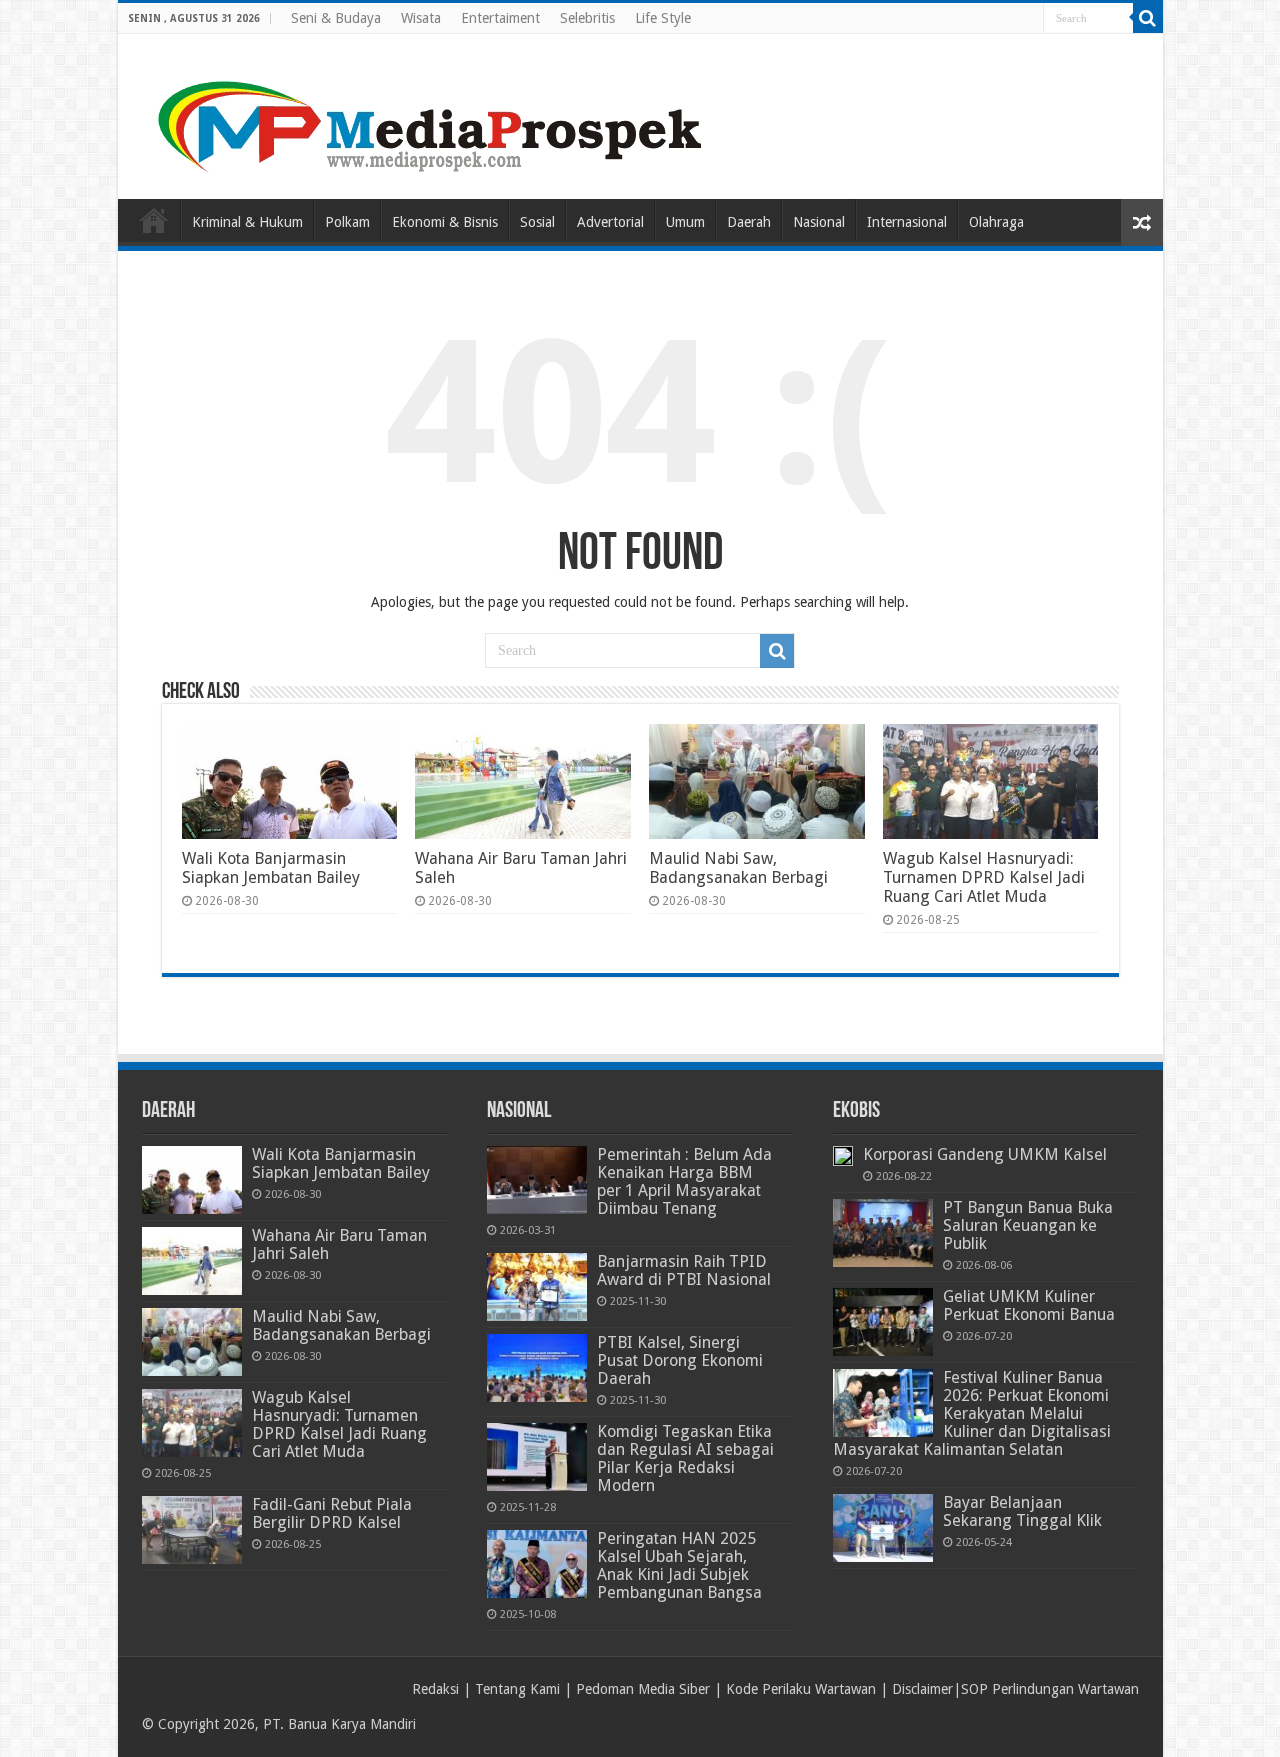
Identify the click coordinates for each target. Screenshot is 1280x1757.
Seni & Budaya (336, 18)
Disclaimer (922, 1689)
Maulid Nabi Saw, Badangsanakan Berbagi (738, 868)
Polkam (347, 222)
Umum (685, 222)
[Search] (1148, 18)
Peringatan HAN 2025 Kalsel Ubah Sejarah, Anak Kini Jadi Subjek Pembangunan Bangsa (679, 1565)
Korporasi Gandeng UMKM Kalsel (985, 1154)
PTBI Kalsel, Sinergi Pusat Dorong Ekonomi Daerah (680, 1360)
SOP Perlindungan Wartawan (1050, 1689)
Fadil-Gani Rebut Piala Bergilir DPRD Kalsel (332, 1513)
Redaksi (435, 1689)
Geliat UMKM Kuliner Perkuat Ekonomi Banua (1029, 1305)
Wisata (421, 18)
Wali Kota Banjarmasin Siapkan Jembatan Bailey (271, 868)
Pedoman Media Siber (643, 1689)
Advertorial (610, 222)
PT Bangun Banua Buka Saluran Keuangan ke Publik (1028, 1225)
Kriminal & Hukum (247, 222)
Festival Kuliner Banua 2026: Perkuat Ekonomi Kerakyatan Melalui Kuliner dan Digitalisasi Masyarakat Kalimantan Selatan (972, 1413)
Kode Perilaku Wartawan (801, 1689)
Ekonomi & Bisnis (445, 222)
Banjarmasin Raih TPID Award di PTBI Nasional (684, 1270)
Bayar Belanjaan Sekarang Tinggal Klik (1022, 1511)
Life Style (663, 18)
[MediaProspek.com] (433, 113)
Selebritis (587, 18)
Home (154, 220)
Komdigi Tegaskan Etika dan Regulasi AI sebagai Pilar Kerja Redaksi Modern (685, 1458)
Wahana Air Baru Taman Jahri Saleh (339, 1244)
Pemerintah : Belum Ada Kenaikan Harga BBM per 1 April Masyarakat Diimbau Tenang (684, 1181)
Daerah (749, 222)
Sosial (537, 222)
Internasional (907, 222)
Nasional (819, 222)
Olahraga (996, 222)
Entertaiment (500, 18)
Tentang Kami (517, 1689)
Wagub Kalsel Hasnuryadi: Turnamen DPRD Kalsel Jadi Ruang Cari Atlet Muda (984, 877)
